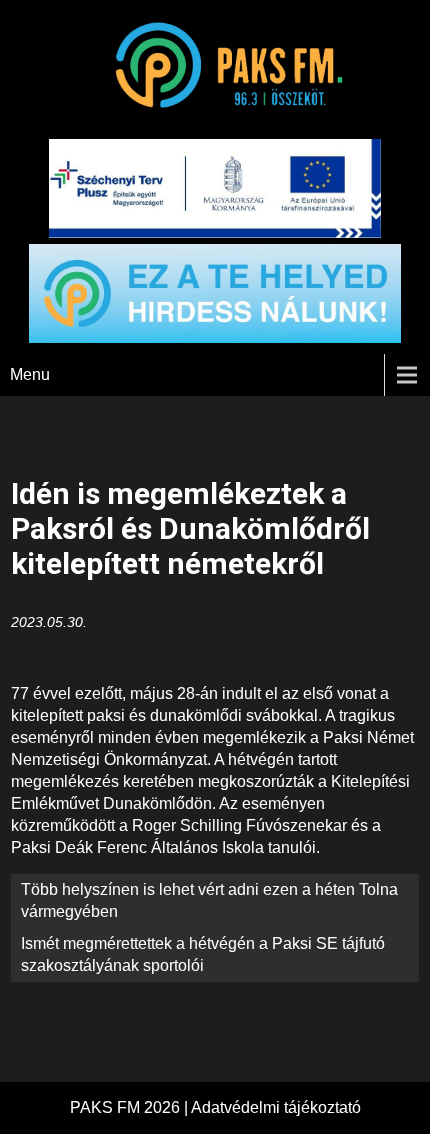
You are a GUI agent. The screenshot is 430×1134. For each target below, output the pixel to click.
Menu (30, 374)
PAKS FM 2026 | (130, 1107)
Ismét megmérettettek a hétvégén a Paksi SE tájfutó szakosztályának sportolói (203, 954)
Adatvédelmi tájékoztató (276, 1107)
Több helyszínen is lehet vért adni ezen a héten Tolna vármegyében (209, 900)
